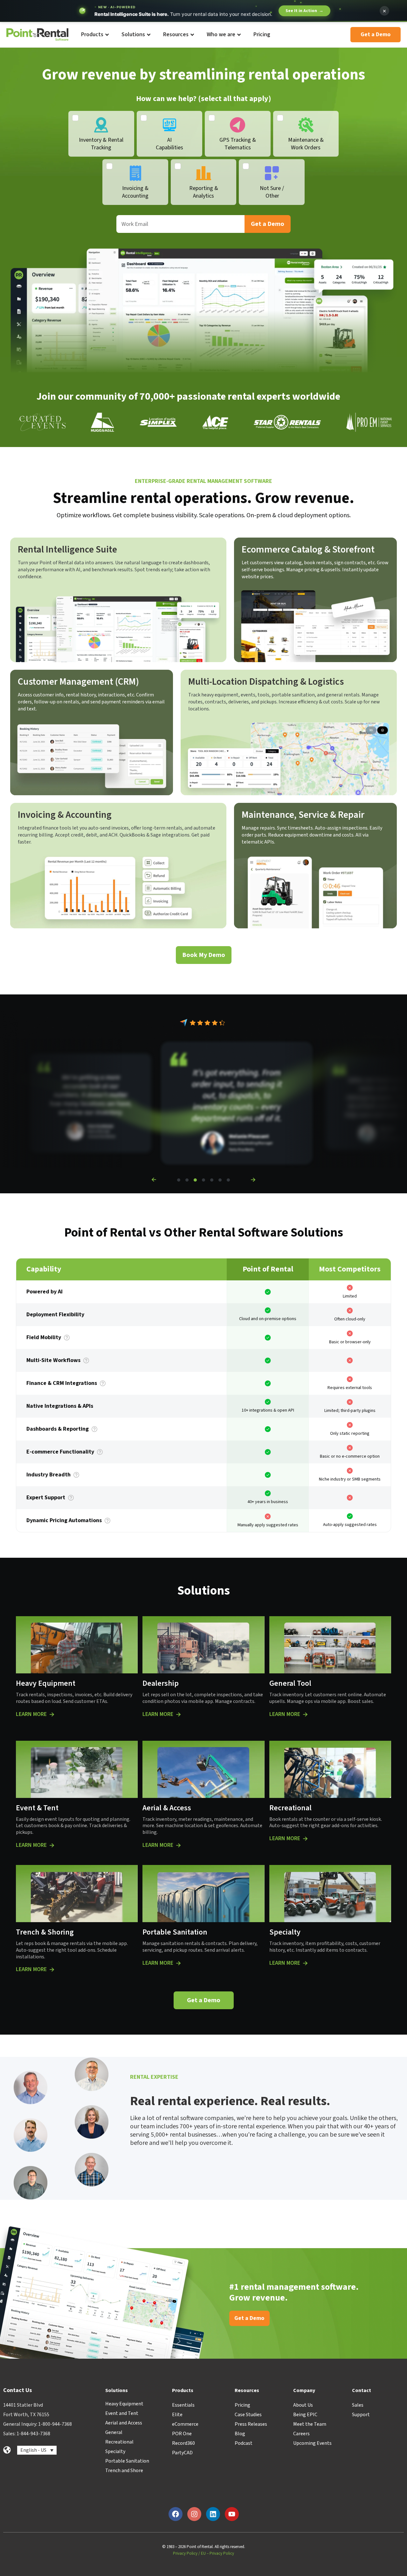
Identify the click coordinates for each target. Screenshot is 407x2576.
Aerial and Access (124, 2423)
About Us (303, 2405)
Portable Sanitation (127, 2461)
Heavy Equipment (124, 2404)
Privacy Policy (185, 2553)
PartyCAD (182, 2453)
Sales (358, 2405)
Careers (301, 2434)
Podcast (244, 2443)
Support (361, 2415)
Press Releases (251, 2424)
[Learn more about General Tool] (305, 1714)
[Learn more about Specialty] (305, 1963)
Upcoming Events (312, 2443)
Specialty (115, 2451)
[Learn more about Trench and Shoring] (52, 1969)
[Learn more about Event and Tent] (52, 1845)
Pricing (242, 2405)
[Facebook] (176, 2514)
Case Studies (248, 2415)
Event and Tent (122, 2413)
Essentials (183, 2405)
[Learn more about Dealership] (178, 1714)
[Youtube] (232, 2514)
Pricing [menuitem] (262, 34)
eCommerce (185, 2424)
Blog (240, 2434)
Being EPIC (305, 2415)
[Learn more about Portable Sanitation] (178, 1963)
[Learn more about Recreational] (305, 1839)
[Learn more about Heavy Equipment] (52, 1714)
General (114, 2432)
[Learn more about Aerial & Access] (178, 1845)
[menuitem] (95, 35)
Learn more (31, 1714)
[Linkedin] (213, 2514)
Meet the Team (310, 2424)
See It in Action (304, 11)
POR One (182, 2434)
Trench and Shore (124, 2471)
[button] (154, 1180)
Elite (177, 2415)
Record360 (183, 2443)
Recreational (119, 2442)
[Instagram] (194, 2514)
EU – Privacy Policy (217, 2553)
